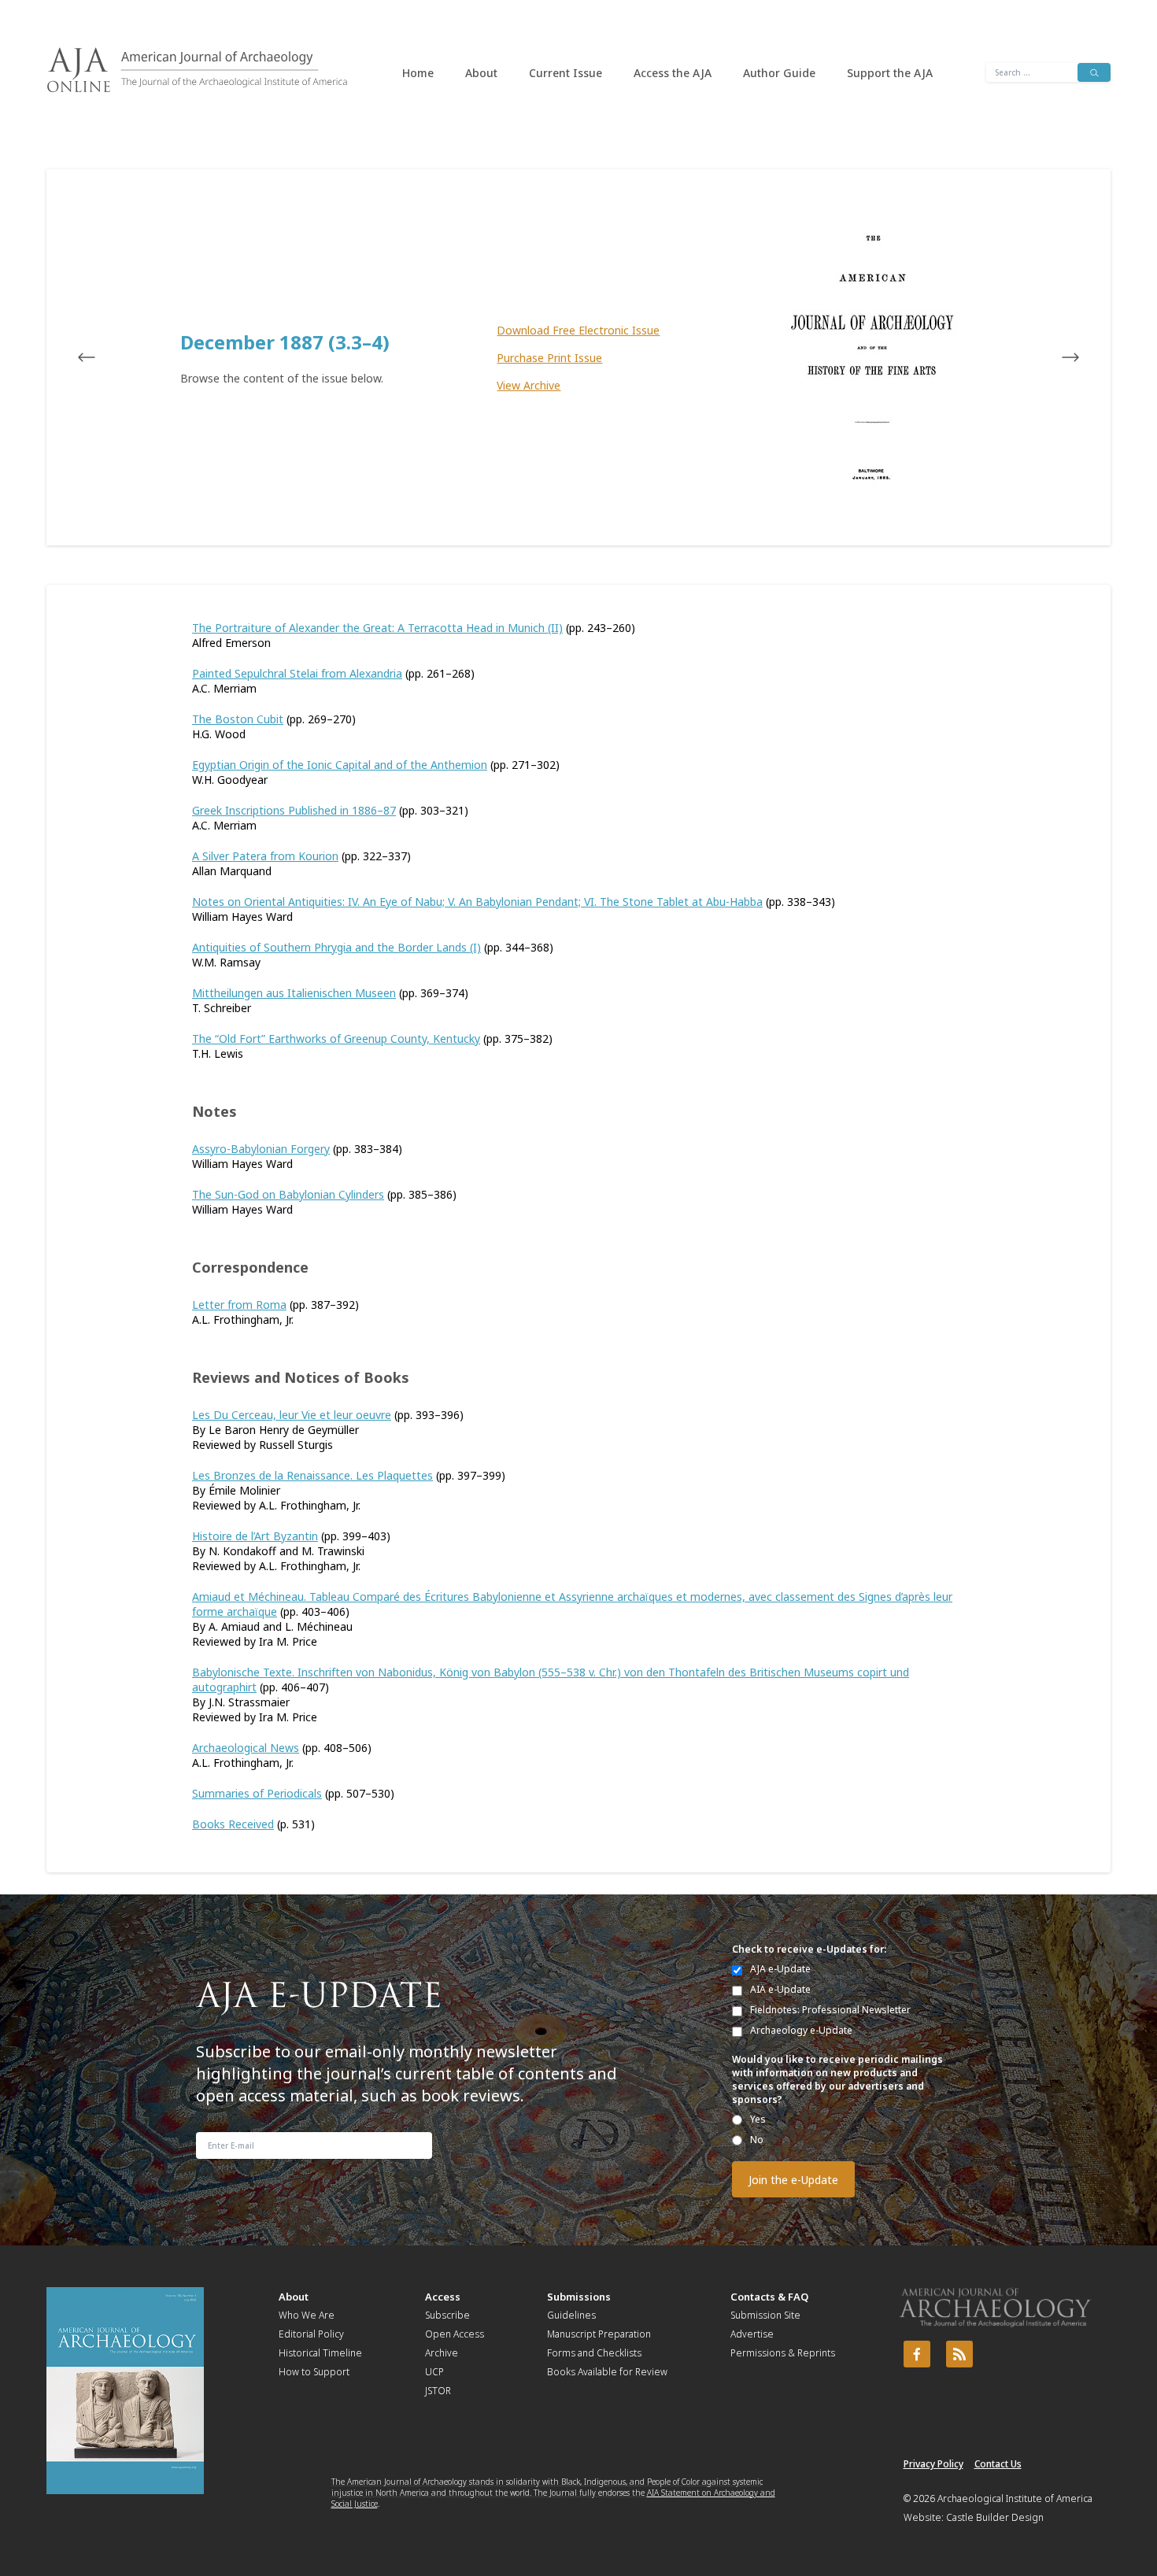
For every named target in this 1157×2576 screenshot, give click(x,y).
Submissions (579, 2297)
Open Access (455, 2334)
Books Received (233, 1824)
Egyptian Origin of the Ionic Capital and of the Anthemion (340, 765)
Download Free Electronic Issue (578, 330)
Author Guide (779, 73)
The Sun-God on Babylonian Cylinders (288, 1194)
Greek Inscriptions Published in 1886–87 (294, 810)
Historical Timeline (320, 2353)
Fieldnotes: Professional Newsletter (830, 2010)
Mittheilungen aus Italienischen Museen (294, 993)
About (481, 73)
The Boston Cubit (238, 719)
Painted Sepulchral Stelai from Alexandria (297, 673)
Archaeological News (246, 1748)
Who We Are (307, 2315)
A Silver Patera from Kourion (265, 856)
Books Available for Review (607, 2372)
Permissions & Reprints (783, 2353)
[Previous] (102, 357)
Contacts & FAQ (769, 2297)
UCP (434, 2372)
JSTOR (438, 2391)
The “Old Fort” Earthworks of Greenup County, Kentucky (336, 1039)
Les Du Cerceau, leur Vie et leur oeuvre (292, 1415)
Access (443, 2297)
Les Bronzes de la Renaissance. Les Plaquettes (312, 1475)
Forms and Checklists (594, 2353)
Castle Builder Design (995, 2517)
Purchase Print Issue (549, 358)
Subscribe (447, 2315)
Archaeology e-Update (801, 2030)
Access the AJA (673, 73)
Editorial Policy (311, 2334)
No (757, 2140)
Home (418, 73)
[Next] (1055, 357)
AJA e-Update (780, 1969)
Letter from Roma (239, 1305)
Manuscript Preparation (599, 2334)
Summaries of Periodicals (257, 1793)
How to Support (314, 2372)
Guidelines (571, 2315)
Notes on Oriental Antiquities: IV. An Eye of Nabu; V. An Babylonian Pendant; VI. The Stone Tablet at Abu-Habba (477, 902)
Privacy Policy (933, 2464)
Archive (442, 2353)
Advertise (752, 2334)
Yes (758, 2119)
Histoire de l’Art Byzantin (255, 1536)
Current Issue (566, 73)
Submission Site (765, 2315)
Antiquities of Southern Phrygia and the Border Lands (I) (336, 947)
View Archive (529, 385)
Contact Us (998, 2464)
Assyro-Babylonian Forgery (261, 1149)
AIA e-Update (780, 1989)
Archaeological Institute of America (1015, 2498)
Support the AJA (890, 73)
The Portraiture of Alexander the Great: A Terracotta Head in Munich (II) (377, 628)
